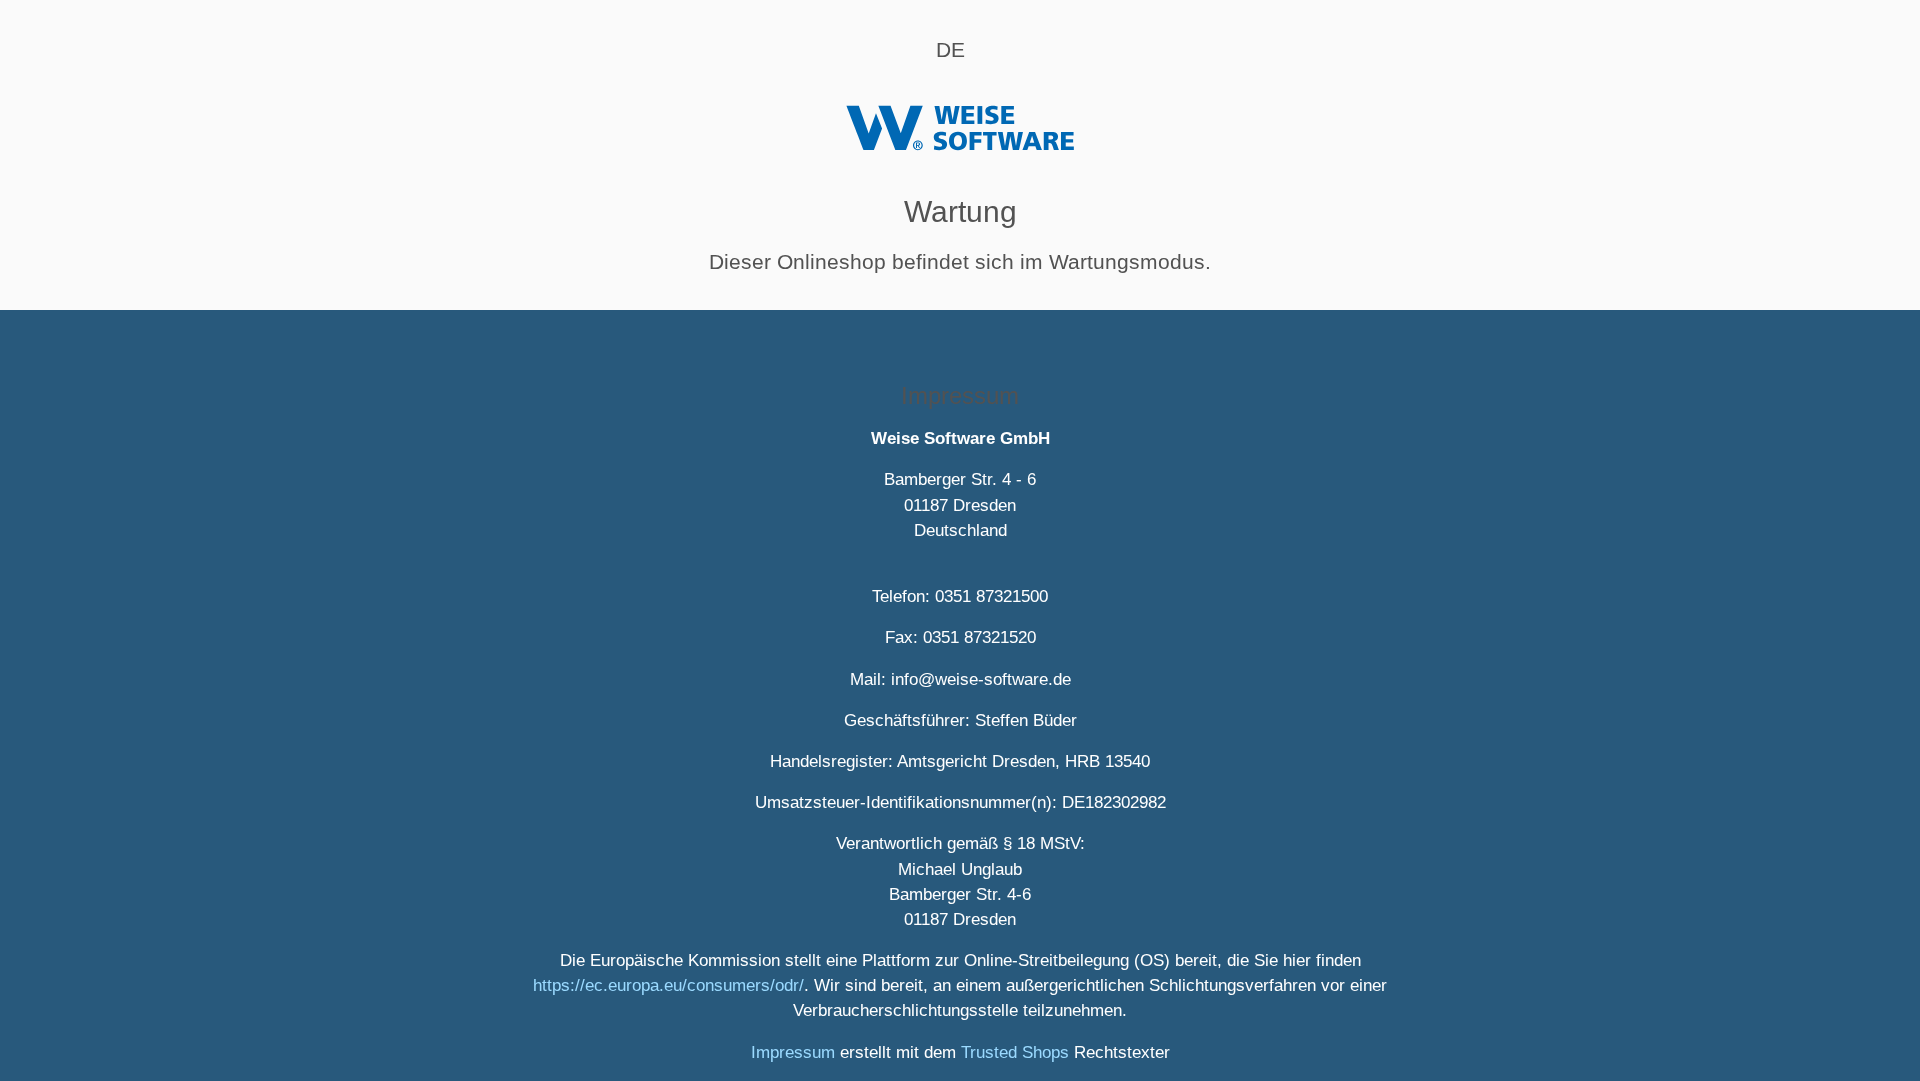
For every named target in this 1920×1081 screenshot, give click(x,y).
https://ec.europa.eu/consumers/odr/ (668, 985)
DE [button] (950, 49)
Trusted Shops (1015, 1052)
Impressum (793, 1052)
